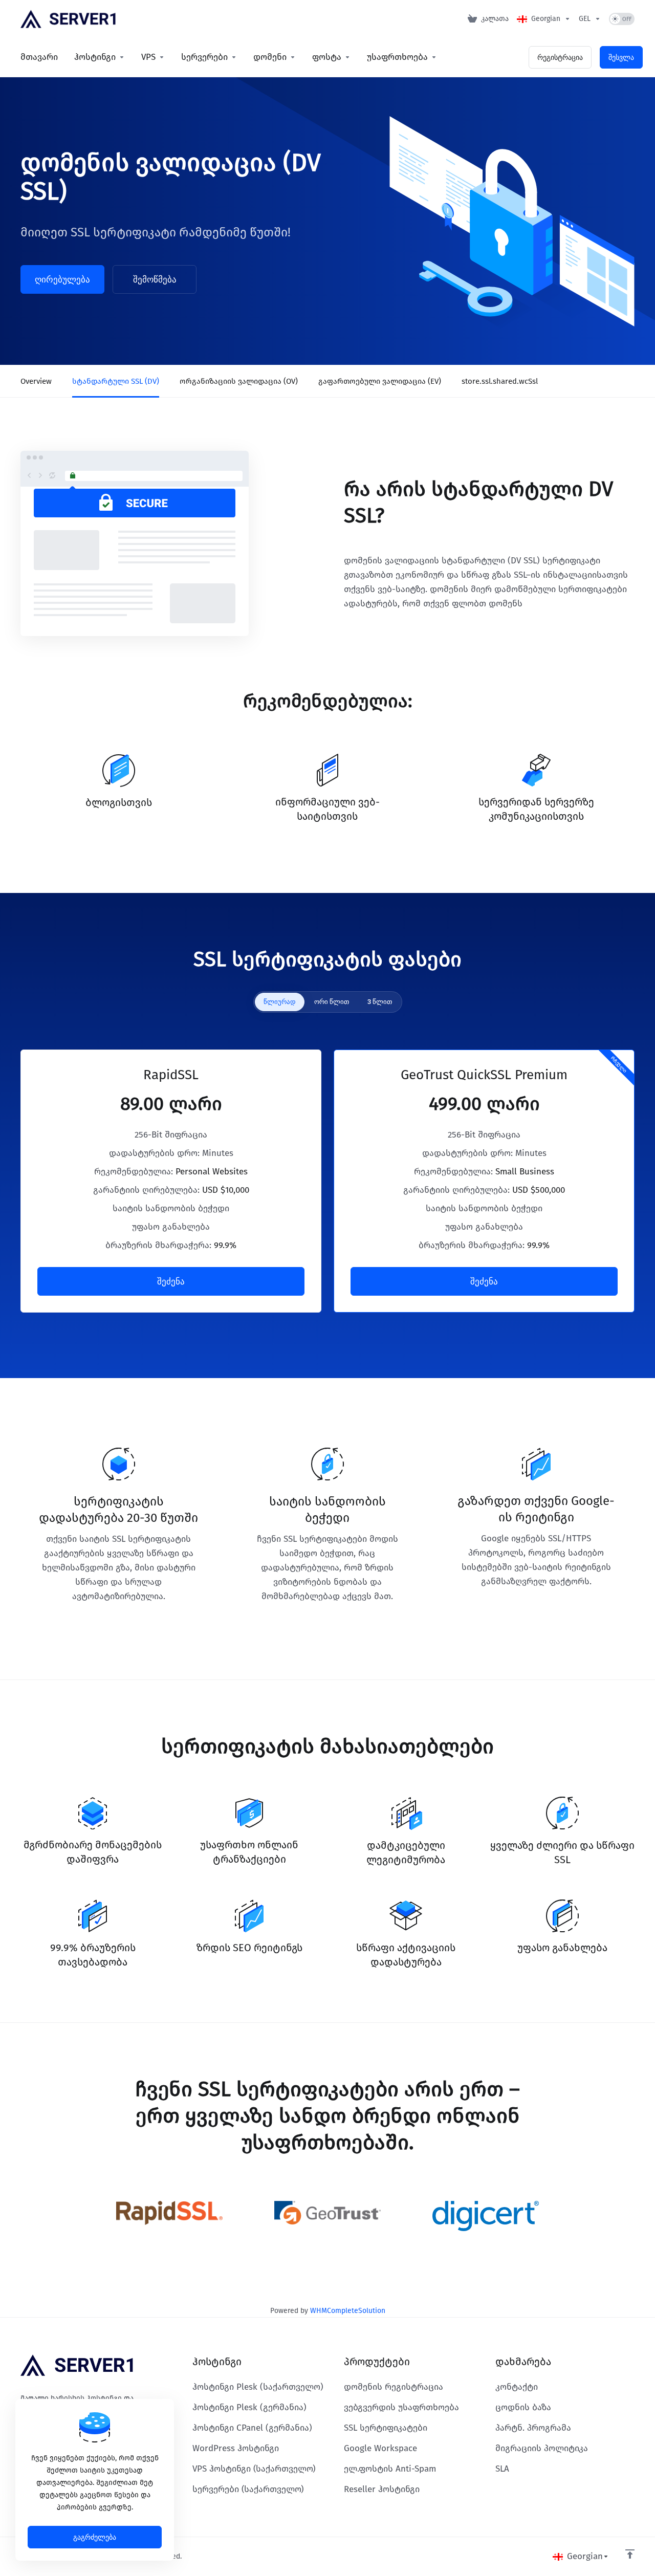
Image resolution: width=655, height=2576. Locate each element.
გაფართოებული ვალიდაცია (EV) (380, 381)
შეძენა (171, 1281)
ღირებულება (62, 279)
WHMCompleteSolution (348, 2311)
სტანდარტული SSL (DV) (116, 381)
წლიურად (280, 1002)
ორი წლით (332, 1002)
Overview (36, 381)
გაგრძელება (95, 2537)
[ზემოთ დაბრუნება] (630, 2554)
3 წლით (380, 1002)
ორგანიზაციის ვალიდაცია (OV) (239, 381)
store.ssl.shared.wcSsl (500, 381)
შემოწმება (155, 279)
